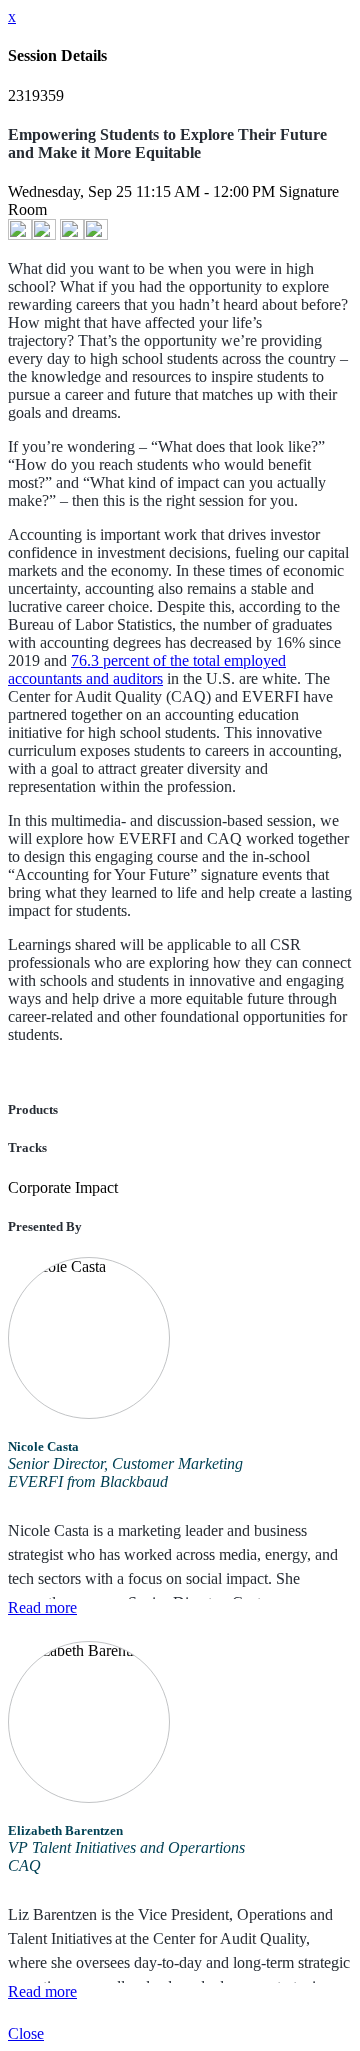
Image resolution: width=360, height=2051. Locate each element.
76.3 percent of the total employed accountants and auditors (147, 669)
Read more (42, 1607)
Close (26, 2033)
